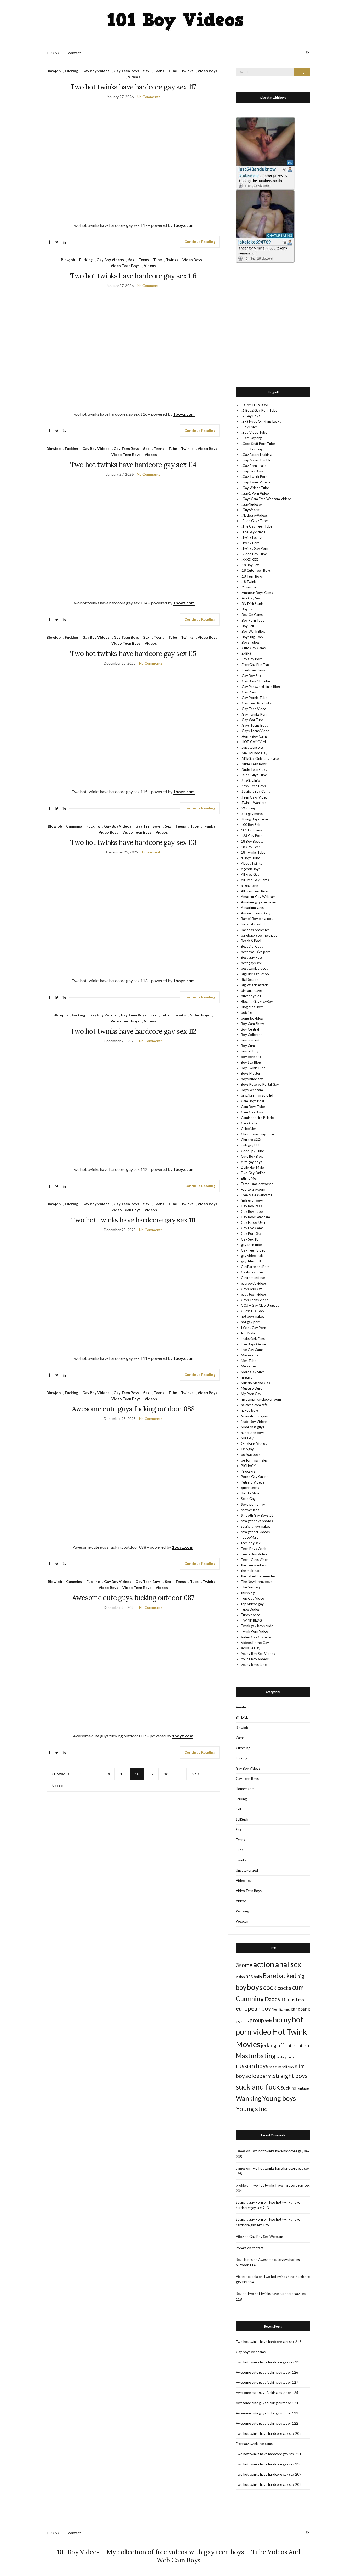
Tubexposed (251, 1615)
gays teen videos (254, 1294)
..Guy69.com (251, 510)
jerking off (273, 2045)
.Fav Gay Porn (252, 659)
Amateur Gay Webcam (258, 897)
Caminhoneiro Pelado (257, 1118)
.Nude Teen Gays (254, 769)
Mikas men (249, 1366)
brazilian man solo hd (257, 1095)
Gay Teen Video (253, 1250)
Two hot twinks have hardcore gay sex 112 (133, 1031)
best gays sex (251, 963)
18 (166, 1774)
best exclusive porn (256, 952)
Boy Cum (248, 1046)
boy (241, 1987)
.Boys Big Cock (252, 637)
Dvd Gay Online (253, 1173)
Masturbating (256, 2056)
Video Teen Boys (125, 266)
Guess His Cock (253, 1311)
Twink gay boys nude (257, 1626)
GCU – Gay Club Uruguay (260, 1305)
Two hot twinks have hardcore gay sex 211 (269, 2454)
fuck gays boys (252, 1201)
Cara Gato (249, 1123)
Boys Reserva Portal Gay (260, 1084)
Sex (146, 71)
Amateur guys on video (259, 902)
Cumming (74, 826)
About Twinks (252, 863)
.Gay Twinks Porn (254, 714)
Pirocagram (250, 1471)
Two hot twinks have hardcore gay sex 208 (269, 2484)
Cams (240, 1738)
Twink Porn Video (255, 1631)
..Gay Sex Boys (252, 471)
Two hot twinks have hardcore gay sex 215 (269, 2362)
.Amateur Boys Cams (257, 593)
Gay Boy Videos (96, 71)
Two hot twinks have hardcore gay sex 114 (133, 465)
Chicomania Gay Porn (257, 1134)
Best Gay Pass (252, 957)
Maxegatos (250, 1355)
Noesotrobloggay (254, 1416)
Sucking (289, 2088)
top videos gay (252, 1604)
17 (152, 1774)
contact (75, 53)
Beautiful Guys (252, 946)
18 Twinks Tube (253, 852)
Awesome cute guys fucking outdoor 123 (267, 2413)
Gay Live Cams (252, 1228)
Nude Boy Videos (254, 1422)
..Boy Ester (249, 427)
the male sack (251, 1571)
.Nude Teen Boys (254, 764)
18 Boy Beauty (252, 841)
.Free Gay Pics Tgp (255, 665)
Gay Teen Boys (126, 71)
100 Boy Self (251, 825)
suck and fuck (258, 2087)
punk (291, 2057)
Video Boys (207, 71)
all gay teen (250, 886)
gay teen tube (251, 1245)
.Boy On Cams (252, 615)
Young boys (279, 2098)
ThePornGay (251, 1587)
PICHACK (248, 1466)
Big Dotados (251, 980)
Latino (303, 2045)
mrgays (247, 1377)
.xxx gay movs (252, 814)
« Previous (60, 1774)
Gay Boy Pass (251, 1206)
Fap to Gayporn (253, 1189)
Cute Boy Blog (252, 1156)
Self (238, 1809)
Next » (57, 1785)
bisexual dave (251, 990)
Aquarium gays (252, 908)
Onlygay (247, 1449)
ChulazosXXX (251, 1140)
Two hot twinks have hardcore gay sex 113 (133, 842)
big (301, 1976)
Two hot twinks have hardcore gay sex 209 (269, 2474)
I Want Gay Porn (254, 1328)
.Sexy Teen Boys (253, 786)
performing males (254, 1460)
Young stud (252, 2109)
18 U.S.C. (54, 53)
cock (270, 1987)
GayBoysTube (252, 1272)
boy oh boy (250, 1051)
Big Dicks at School (255, 974)
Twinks (187, 71)
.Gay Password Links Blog (260, 687)
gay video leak (252, 1256)
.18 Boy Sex (250, 565)
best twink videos (254, 968)
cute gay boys (252, 1162)
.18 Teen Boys (252, 576)
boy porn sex (251, 1057)
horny (282, 2020)
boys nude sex (252, 1079)
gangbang (300, 2009)
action (264, 1964)
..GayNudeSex (252, 504)
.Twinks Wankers (254, 803)
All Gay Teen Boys (255, 891)
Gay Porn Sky (251, 1233)
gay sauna (242, 2021)
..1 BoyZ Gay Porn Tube (259, 410)
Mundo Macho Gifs (255, 1383)
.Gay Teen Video (254, 709)
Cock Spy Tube (252, 1151)
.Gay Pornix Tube (254, 698)
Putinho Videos (253, 1482)
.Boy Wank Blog (253, 631)
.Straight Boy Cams (255, 791)
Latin (290, 2045)
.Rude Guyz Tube (254, 775)
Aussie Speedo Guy (256, 913)
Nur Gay (247, 1438)
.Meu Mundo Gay (254, 753)
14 (108, 1774)
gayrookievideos (254, 1283)
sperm (264, 2076)
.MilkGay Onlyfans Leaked (261, 758)
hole (268, 2021)
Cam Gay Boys (252, 1112)
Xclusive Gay (251, 1648)
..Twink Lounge (252, 537)
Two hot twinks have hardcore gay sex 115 (133, 653)
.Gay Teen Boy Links (256, 703)
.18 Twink (248, 582)
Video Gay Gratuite (256, 1637)
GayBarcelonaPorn (255, 1267)
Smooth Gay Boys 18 (257, 1515)
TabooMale (250, 1537)
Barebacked (280, 1976)
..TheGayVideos (253, 532)
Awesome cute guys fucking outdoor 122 (267, 2423)
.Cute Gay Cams (253, 648)
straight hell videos (255, 1532)
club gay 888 (251, 1145)
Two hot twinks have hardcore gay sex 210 (269, 2464)
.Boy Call (248, 609)
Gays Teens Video (255, 1300)
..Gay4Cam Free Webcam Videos (266, 499)
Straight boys (290, 2076)
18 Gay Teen (251, 847)
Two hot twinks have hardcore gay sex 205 (269, 2433)
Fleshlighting (281, 2009)
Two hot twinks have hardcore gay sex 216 (269, 2342)
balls (258, 1977)
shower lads (250, 1510)
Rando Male (250, 1493)
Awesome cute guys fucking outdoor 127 (267, 2382)
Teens (159, 71)
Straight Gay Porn (249, 2202)
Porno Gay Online (255, 1477)
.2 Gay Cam (250, 587)
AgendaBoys (251, 869)
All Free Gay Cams (255, 880)
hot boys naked (253, 1316)
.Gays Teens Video (255, 731)
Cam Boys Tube (253, 1107)
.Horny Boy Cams (254, 736)
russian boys (252, 2066)
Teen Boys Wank (254, 1549)
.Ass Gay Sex (251, 598)
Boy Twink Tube (253, 1068)
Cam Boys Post (253, 1101)
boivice (246, 1012)
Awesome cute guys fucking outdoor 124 (267, 2403)
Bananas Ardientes (255, 930)
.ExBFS (246, 653)
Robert (241, 2248)
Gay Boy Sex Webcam (266, 2237)
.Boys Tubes (250, 642)
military (282, 2057)
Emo (300, 2000)
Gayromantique (253, 1278)
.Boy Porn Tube (253, 620)
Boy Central (250, 1029)
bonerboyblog (252, 1018)
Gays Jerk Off (251, 1289)
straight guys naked (256, 1526)
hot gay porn (251, 1322)
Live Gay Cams (252, 1350)
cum (298, 1987)
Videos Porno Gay (255, 1643)
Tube (173, 71)
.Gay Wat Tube (252, 720)
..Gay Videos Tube (255, 488)
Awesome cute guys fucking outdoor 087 (133, 1598)
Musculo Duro (252, 1388)
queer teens (250, 1488)
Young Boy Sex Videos (258, 1654)
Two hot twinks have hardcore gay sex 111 (133, 1220)
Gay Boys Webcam (255, 1217)
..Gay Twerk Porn (254, 477)
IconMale (248, 1333)
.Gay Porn (249, 692)
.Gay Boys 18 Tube (255, 681)
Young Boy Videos (255, 1659)
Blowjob (54, 71)
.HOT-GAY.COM (253, 742)
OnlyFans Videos (254, 1443)
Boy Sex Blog (251, 1062)
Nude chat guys (253, 1427)
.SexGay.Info (251, 780)
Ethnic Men (249, 1178)
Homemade (245, 1789)
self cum (275, 2067)
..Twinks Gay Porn (255, 548)
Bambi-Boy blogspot (257, 919)
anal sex (288, 1964)
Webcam (243, 1921)
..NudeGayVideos (254, 515)
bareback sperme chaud (259, 935)
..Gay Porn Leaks (254, 466)
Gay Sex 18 (250, 1239)
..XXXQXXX (249, 559)
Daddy (273, 1999)
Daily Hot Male (252, 1167)
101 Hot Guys (252, 830)
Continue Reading (200, 242)
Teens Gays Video (255, 1560)
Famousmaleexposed (257, 1184)
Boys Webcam (252, 1090)
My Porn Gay (251, 1394)
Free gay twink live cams (254, 2444)
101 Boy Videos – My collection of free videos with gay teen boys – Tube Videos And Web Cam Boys (179, 2556)
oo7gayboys (251, 1454)
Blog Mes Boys (252, 1007)
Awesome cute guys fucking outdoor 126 (267, 2372)
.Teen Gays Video (254, 797)
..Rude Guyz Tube (254, 521)
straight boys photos (257, 1521)
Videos (134, 77)
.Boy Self (247, 626)
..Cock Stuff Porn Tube (258, 444)
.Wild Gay (248, 808)
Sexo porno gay (253, 1504)
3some (244, 1965)
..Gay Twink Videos (256, 482)
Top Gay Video (253, 1598)
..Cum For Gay (252, 449)
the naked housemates (258, 1576)
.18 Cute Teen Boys (256, 570)
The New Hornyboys (257, 1582)
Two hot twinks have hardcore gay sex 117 (133, 87)
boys (255, 1987)
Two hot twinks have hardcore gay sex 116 (133, 276)
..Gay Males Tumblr (256, 460)
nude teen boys (253, 1433)
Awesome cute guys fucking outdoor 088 (133, 1409)
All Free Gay (250, 874)
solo (251, 2076)
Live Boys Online (254, 1344)
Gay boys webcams (251, 2352)
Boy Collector (251, 1035)
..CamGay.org (251, 438)
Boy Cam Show (252, 1024)
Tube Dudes (250, 1609)
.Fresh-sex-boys (253, 670)
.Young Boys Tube (254, 819)
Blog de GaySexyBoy (257, 1001)
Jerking (241, 1799)
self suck (288, 2067)
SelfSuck (242, 1819)
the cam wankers (254, 1565)
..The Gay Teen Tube (257, 526)
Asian (240, 1977)
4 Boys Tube (251, 858)
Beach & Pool (251, 941)
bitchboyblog (251, 996)
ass (249, 1976)
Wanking (242, 1911)
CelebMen (249, 1129)
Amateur (242, 1707)
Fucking (71, 71)
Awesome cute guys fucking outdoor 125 (267, 2393)
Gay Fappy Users (254, 1222)
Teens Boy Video (254, 1554)
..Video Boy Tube (254, 554)
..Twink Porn (250, 543)
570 (195, 1774)
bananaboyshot (253, 924)
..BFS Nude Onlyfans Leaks (261, 421)
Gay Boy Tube (252, 1211)
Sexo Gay (248, 1499)
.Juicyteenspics (252, 747)
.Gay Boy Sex (251, 676)
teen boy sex (251, 1543)
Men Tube (249, 1361)
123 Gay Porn (252, 836)
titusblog (248, 1593)
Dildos (288, 1999)
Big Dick (242, 1717)
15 (122, 1774)
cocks (284, 1988)
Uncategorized (247, 1870)
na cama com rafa (254, 1405)
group (257, 2020)
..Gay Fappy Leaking (256, 455)
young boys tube (254, 1665)
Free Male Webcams (257, 1195)
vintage (303, 2088)
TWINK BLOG (251, 1620)
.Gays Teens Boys (254, 725)
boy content (250, 1040)
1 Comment (151, 852)
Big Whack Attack (254, 985)
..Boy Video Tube (254, 432)
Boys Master (251, 1073)
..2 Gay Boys (251, 416)
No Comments (149, 97)
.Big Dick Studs (252, 604)
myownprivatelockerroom (261, 1399)
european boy (253, 2008)
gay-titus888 (251, 1261)
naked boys (250, 1410)
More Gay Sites (253, 1372)
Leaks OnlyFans (253, 1339)
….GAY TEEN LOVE (255, 405)
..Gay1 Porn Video (255, 493)
